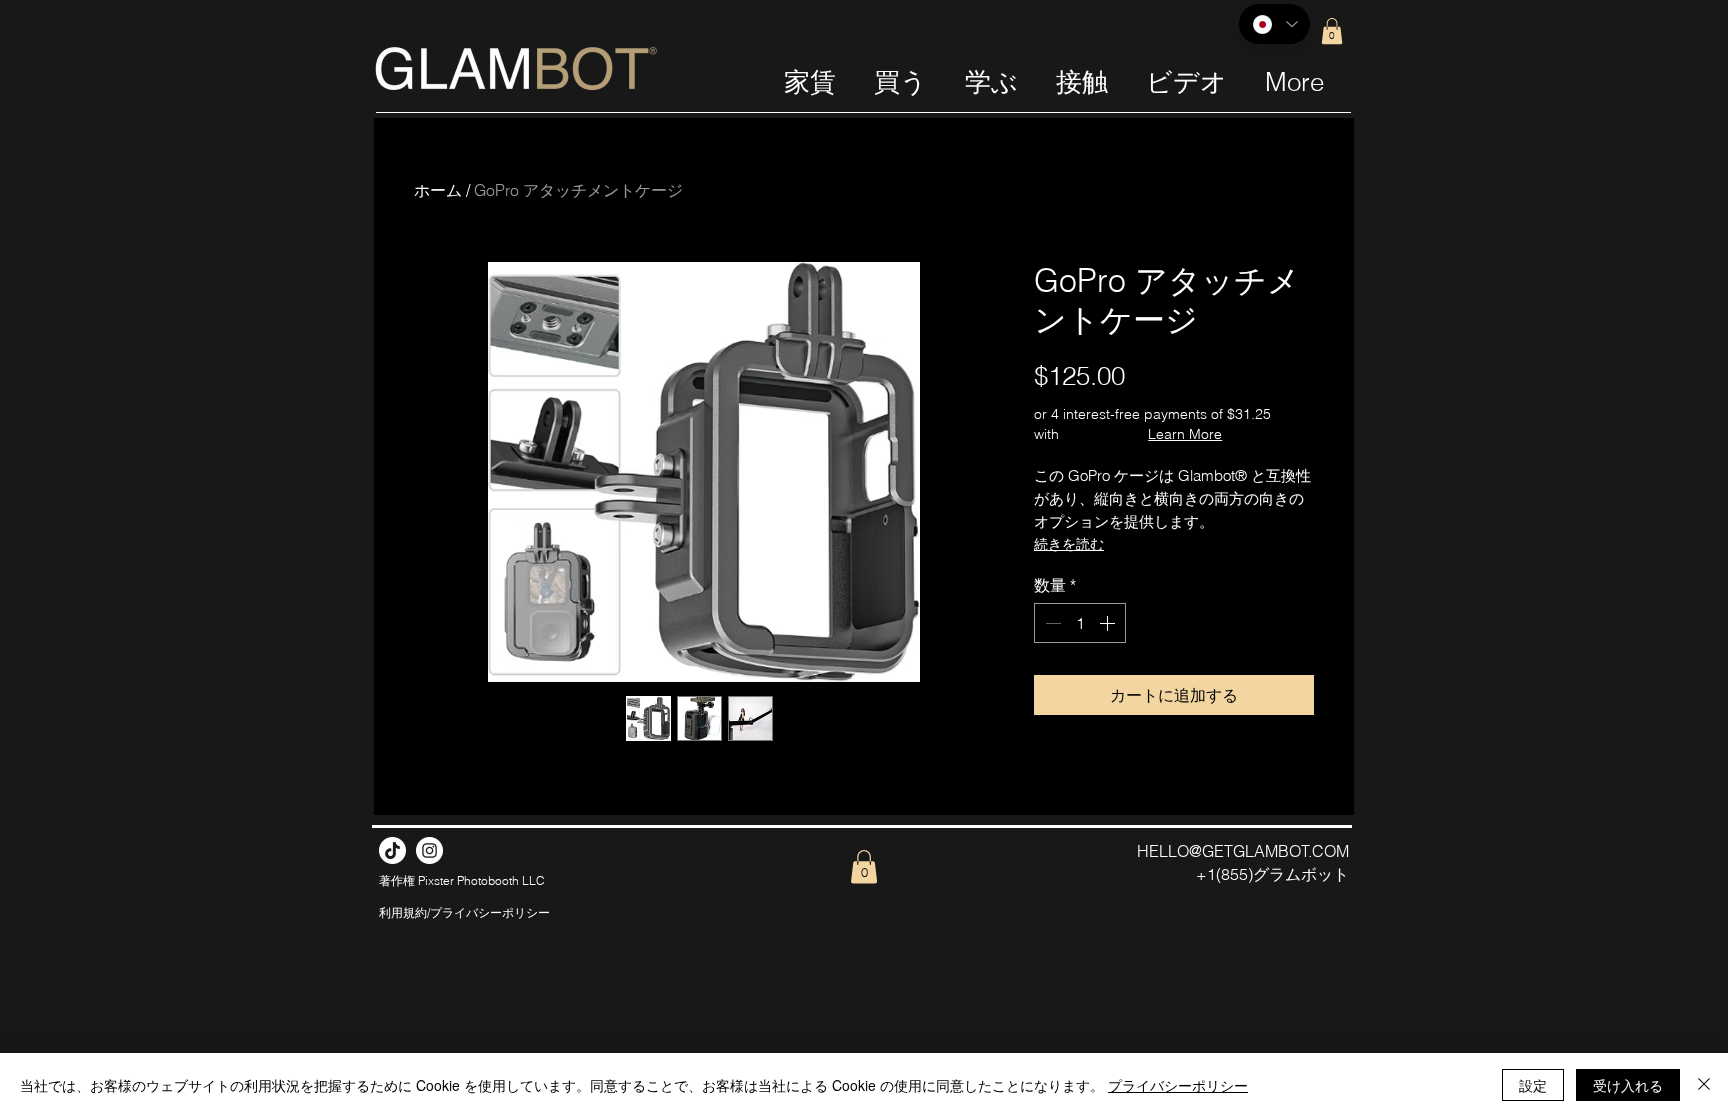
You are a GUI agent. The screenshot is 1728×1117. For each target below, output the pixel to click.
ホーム (438, 190)
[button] (1332, 31)
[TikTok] (392, 850)
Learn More (1185, 434)
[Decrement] (1051, 623)
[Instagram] (429, 850)
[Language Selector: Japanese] (1274, 24)
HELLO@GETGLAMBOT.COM (1243, 851)
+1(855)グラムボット (1272, 874)
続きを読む (1069, 544)
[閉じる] (1704, 1085)
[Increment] (1109, 623)
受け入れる (1628, 1085)
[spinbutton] (1080, 623)
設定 (1533, 1085)
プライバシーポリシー (1178, 1085)
